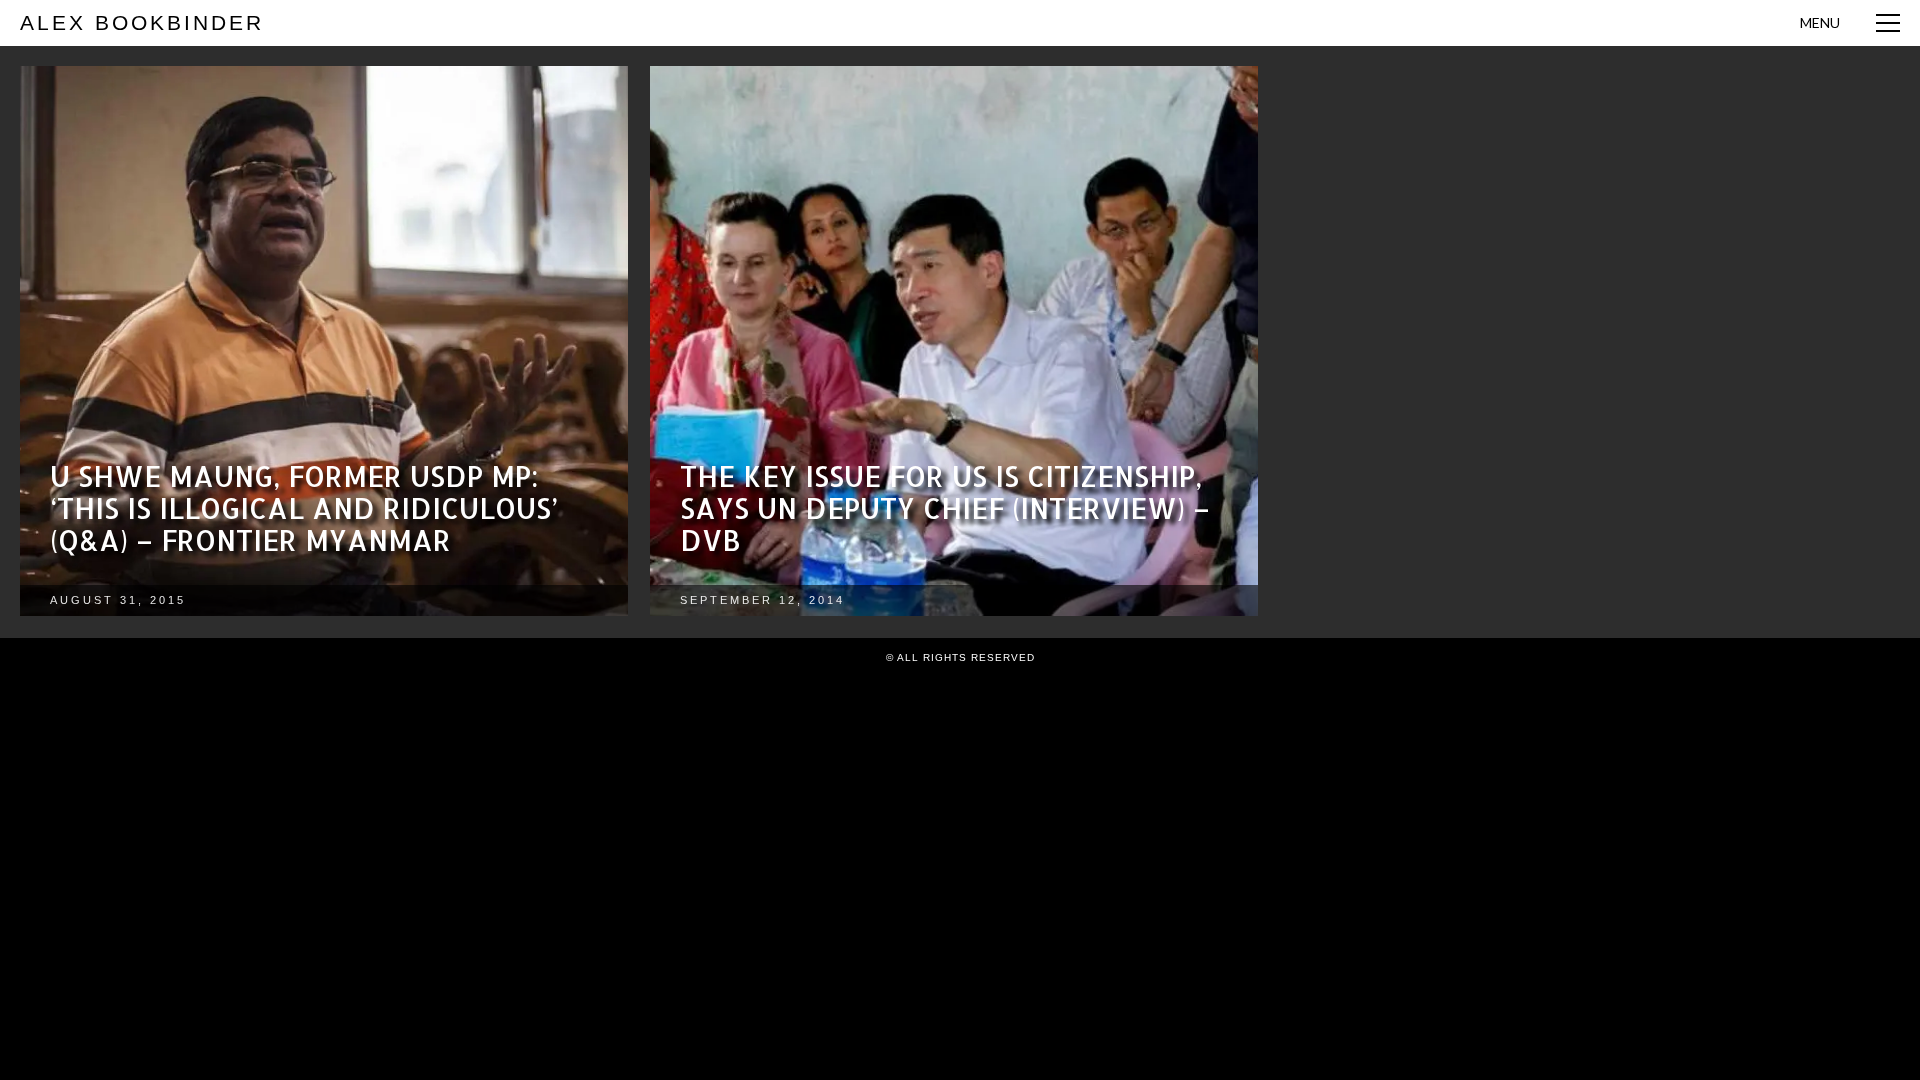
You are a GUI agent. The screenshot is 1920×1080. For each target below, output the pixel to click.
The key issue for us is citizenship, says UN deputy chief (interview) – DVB (945, 508)
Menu (1820, 22)
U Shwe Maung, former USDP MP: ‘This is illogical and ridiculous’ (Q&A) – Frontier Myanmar (304, 508)
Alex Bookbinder (142, 22)
